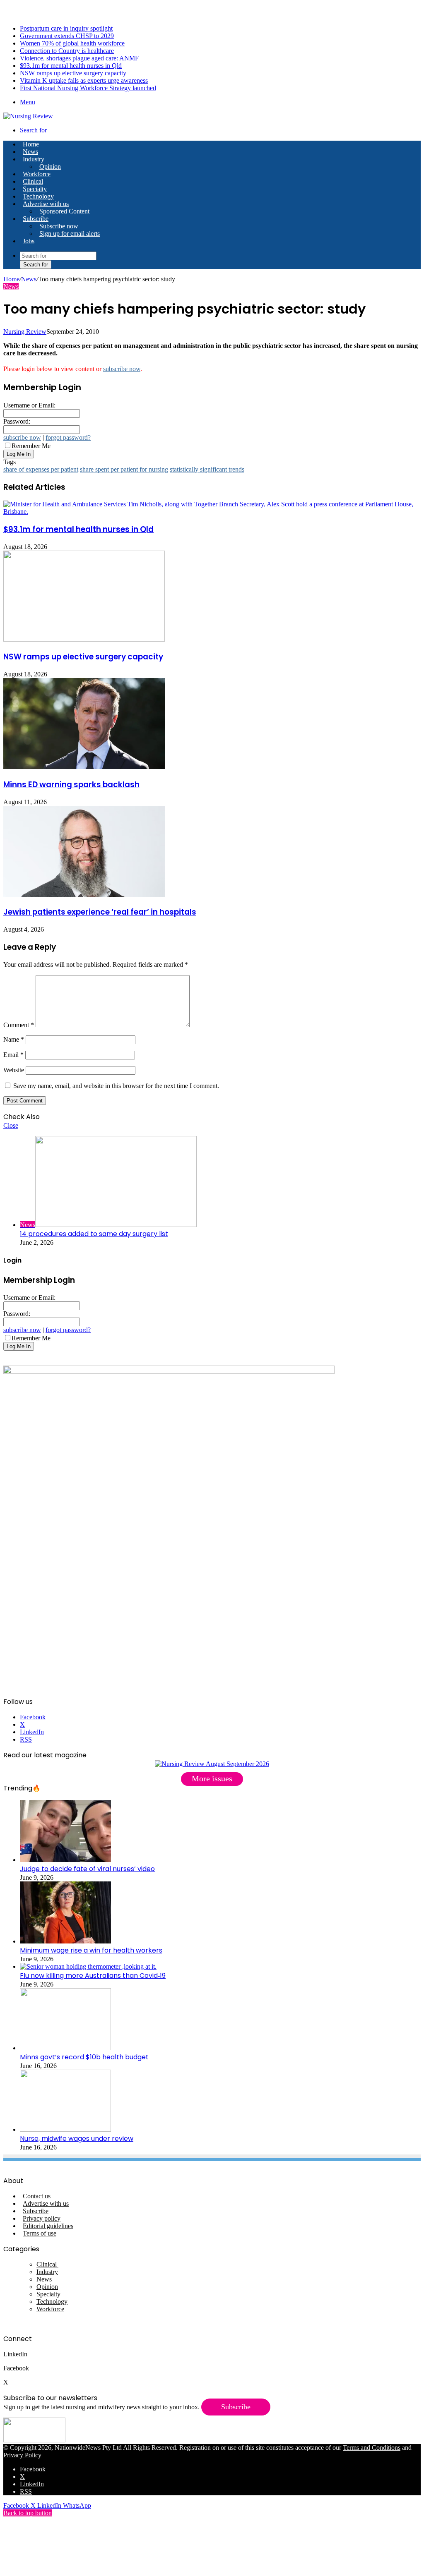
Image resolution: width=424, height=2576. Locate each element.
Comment (19, 1025)
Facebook (17, 2368)
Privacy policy (42, 2218)
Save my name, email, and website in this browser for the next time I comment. (116, 1086)
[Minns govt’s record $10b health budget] (65, 2048)
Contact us (37, 2196)
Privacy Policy (22, 2455)
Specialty (35, 189)
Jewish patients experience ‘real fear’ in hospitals (100, 912)
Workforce (37, 174)
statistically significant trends (207, 469)
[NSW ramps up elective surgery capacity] (84, 639)
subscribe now (122, 369)
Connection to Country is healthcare (67, 51)
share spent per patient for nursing (124, 469)
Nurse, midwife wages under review (77, 2139)
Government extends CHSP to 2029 (67, 36)
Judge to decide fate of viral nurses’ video (87, 1869)
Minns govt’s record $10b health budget (84, 2057)
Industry (34, 159)
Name (14, 1039)
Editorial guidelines (48, 2226)
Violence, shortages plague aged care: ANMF (79, 58)
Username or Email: (29, 405)
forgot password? (68, 437)
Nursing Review (25, 332)
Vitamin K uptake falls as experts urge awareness (84, 80)
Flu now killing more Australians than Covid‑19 (93, 1976)
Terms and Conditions (372, 2448)
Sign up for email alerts (70, 234)
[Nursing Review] (28, 116)
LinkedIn (15, 2354)
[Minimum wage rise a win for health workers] (65, 1941)
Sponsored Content (64, 211)
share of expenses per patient (41, 469)
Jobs (29, 241)
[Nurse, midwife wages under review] (65, 2129)
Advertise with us (46, 204)
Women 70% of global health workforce (72, 43)
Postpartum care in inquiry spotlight (66, 28)
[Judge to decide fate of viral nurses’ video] (65, 1860)
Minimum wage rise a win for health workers (91, 1950)
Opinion (50, 167)
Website (14, 1070)
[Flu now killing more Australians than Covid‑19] (88, 1966)
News (30, 152)
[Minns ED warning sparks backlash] (84, 767)
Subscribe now (59, 226)
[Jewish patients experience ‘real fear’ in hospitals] (84, 895)
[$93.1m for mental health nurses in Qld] (212, 512)
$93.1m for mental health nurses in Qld (71, 66)
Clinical (33, 181)
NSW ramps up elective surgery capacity (73, 73)
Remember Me (31, 446)
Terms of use (40, 2233)
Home (11, 279)
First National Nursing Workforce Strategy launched (88, 88)
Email (13, 1055)
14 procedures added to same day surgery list (94, 1234)
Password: (17, 421)
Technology (38, 196)
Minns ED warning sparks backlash (71, 785)
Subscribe (36, 219)
